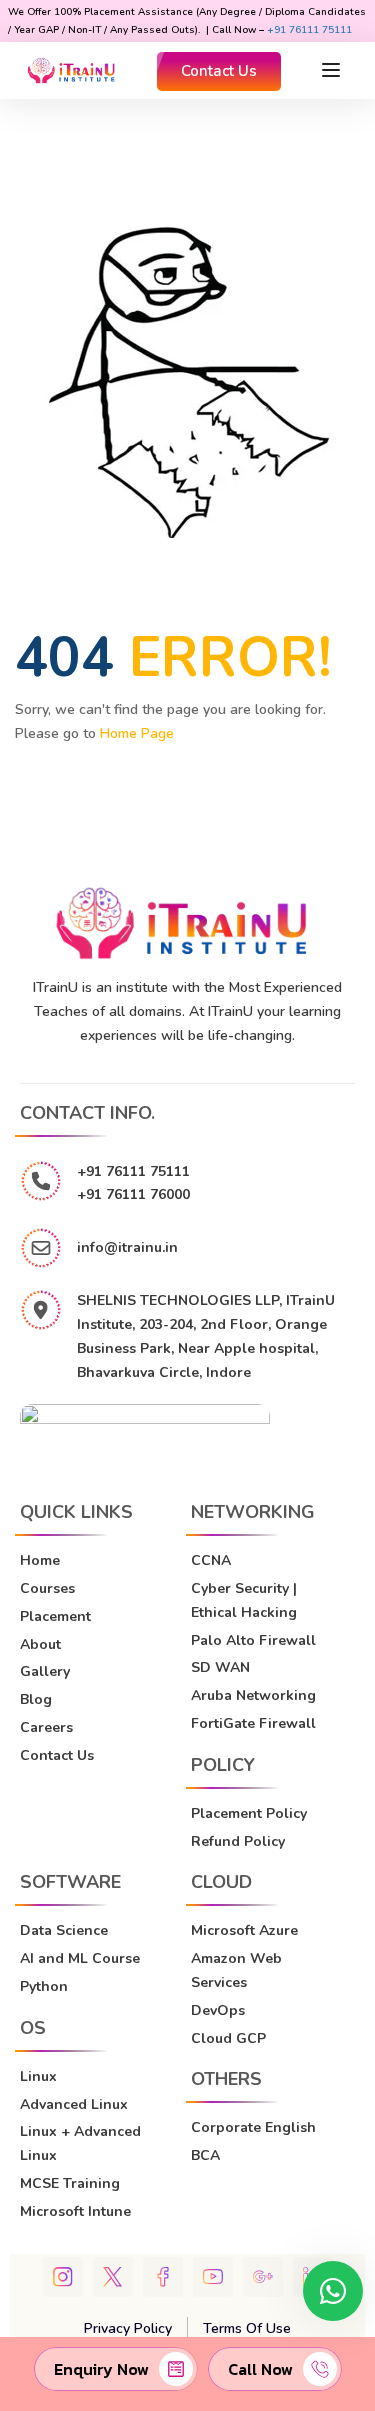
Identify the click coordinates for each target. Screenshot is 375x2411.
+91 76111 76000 (133, 1194)
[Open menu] (333, 70)
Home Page (137, 733)
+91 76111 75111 (309, 30)
